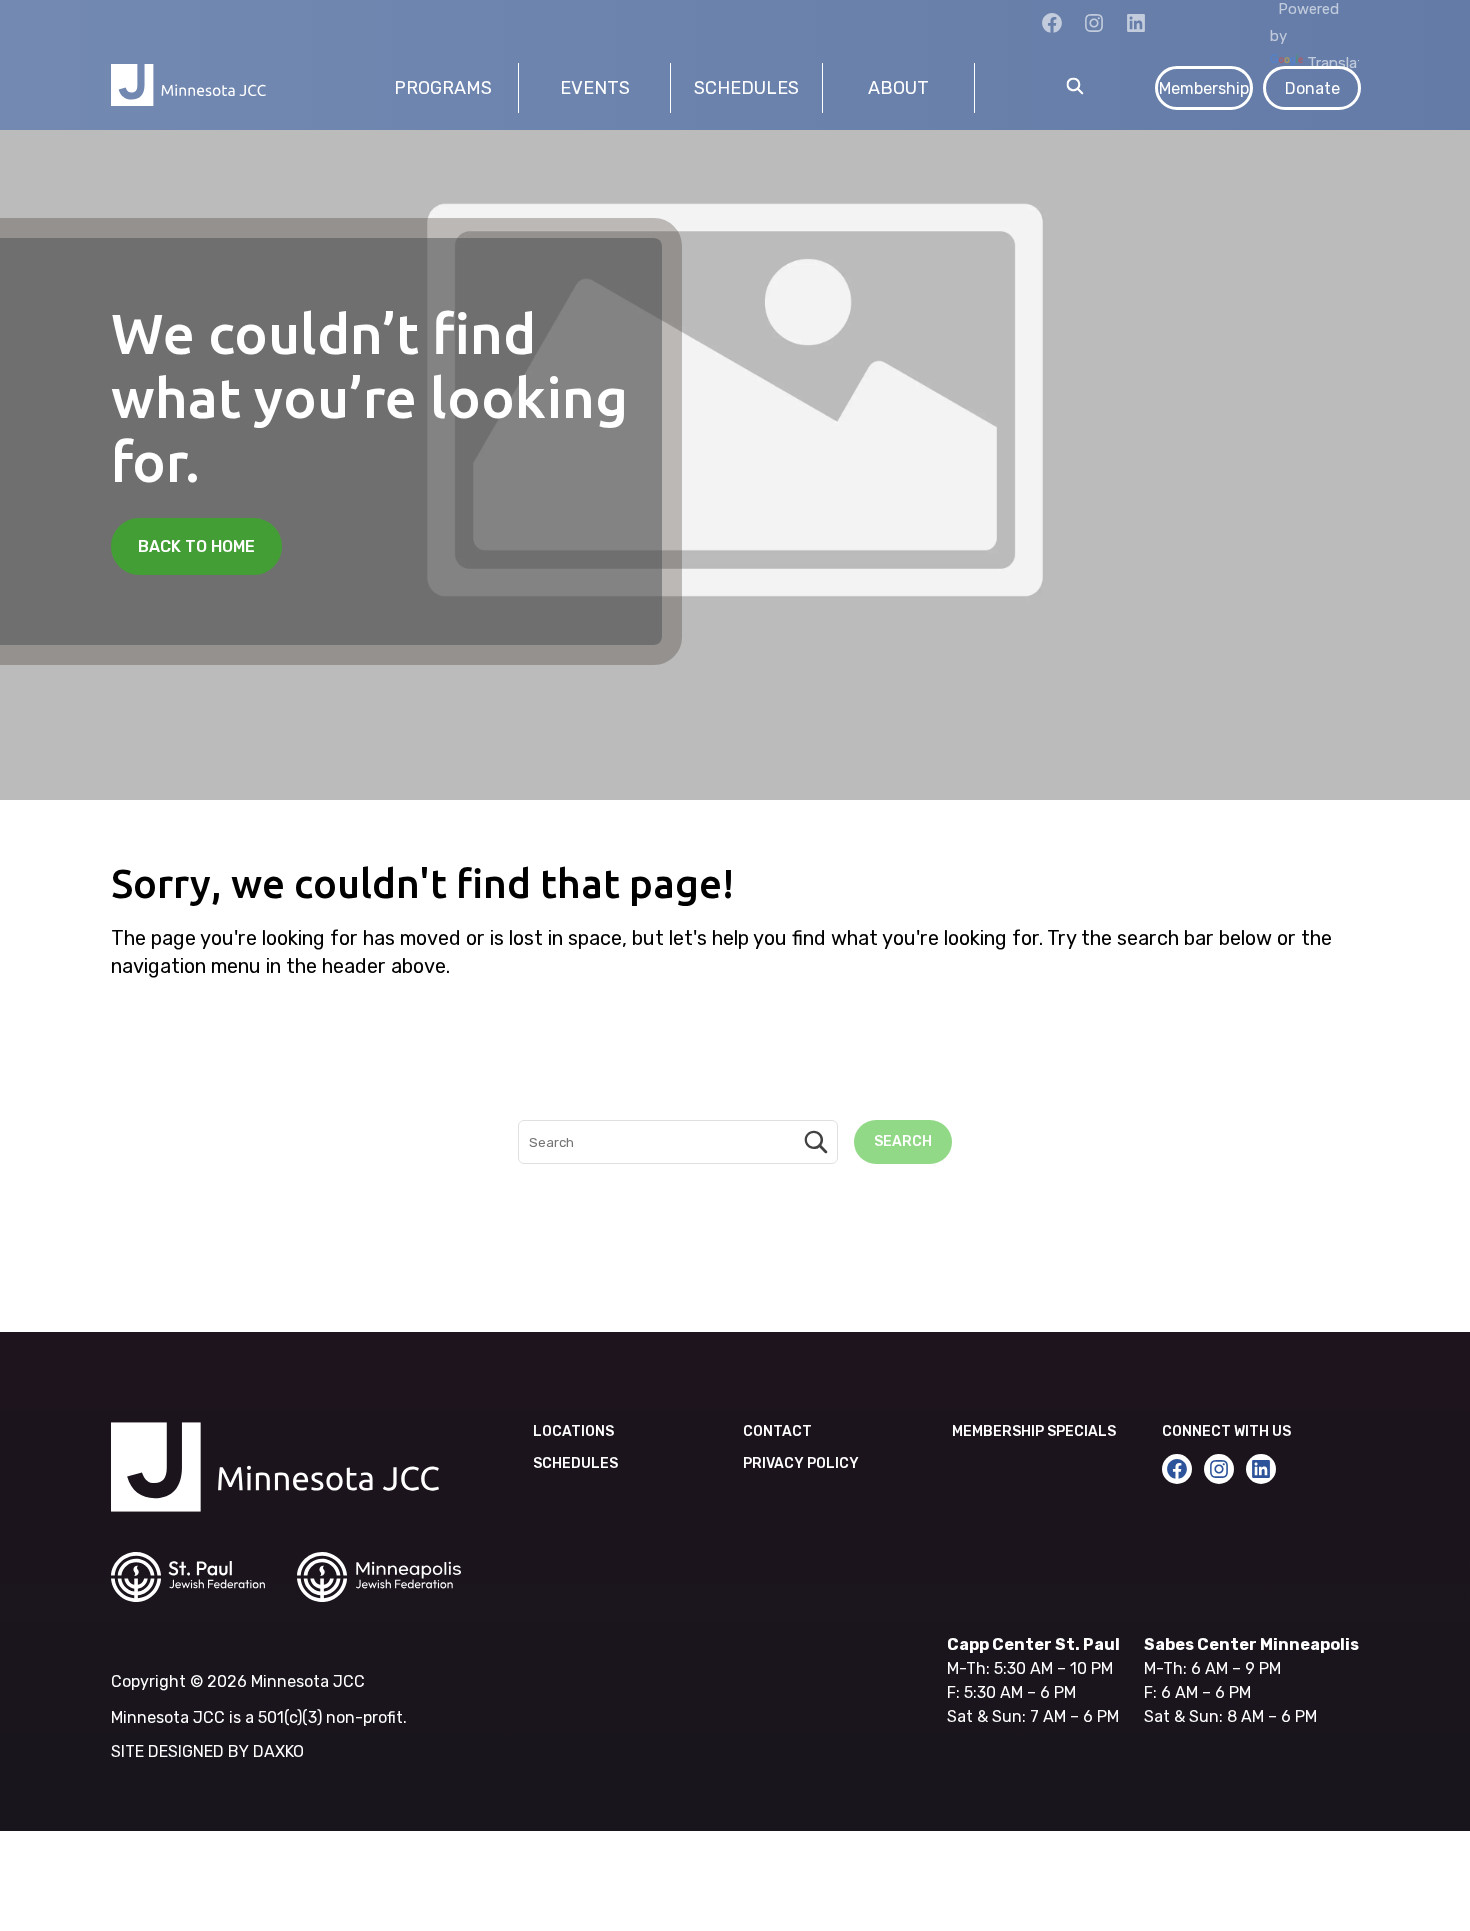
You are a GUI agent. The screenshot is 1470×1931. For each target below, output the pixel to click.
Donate (1312, 88)
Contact (777, 1431)
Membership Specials (1034, 1431)
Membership (1204, 88)
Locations (573, 1431)
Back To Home (196, 546)
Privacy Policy (801, 1463)
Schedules (575, 1463)
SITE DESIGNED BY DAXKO (207, 1751)
